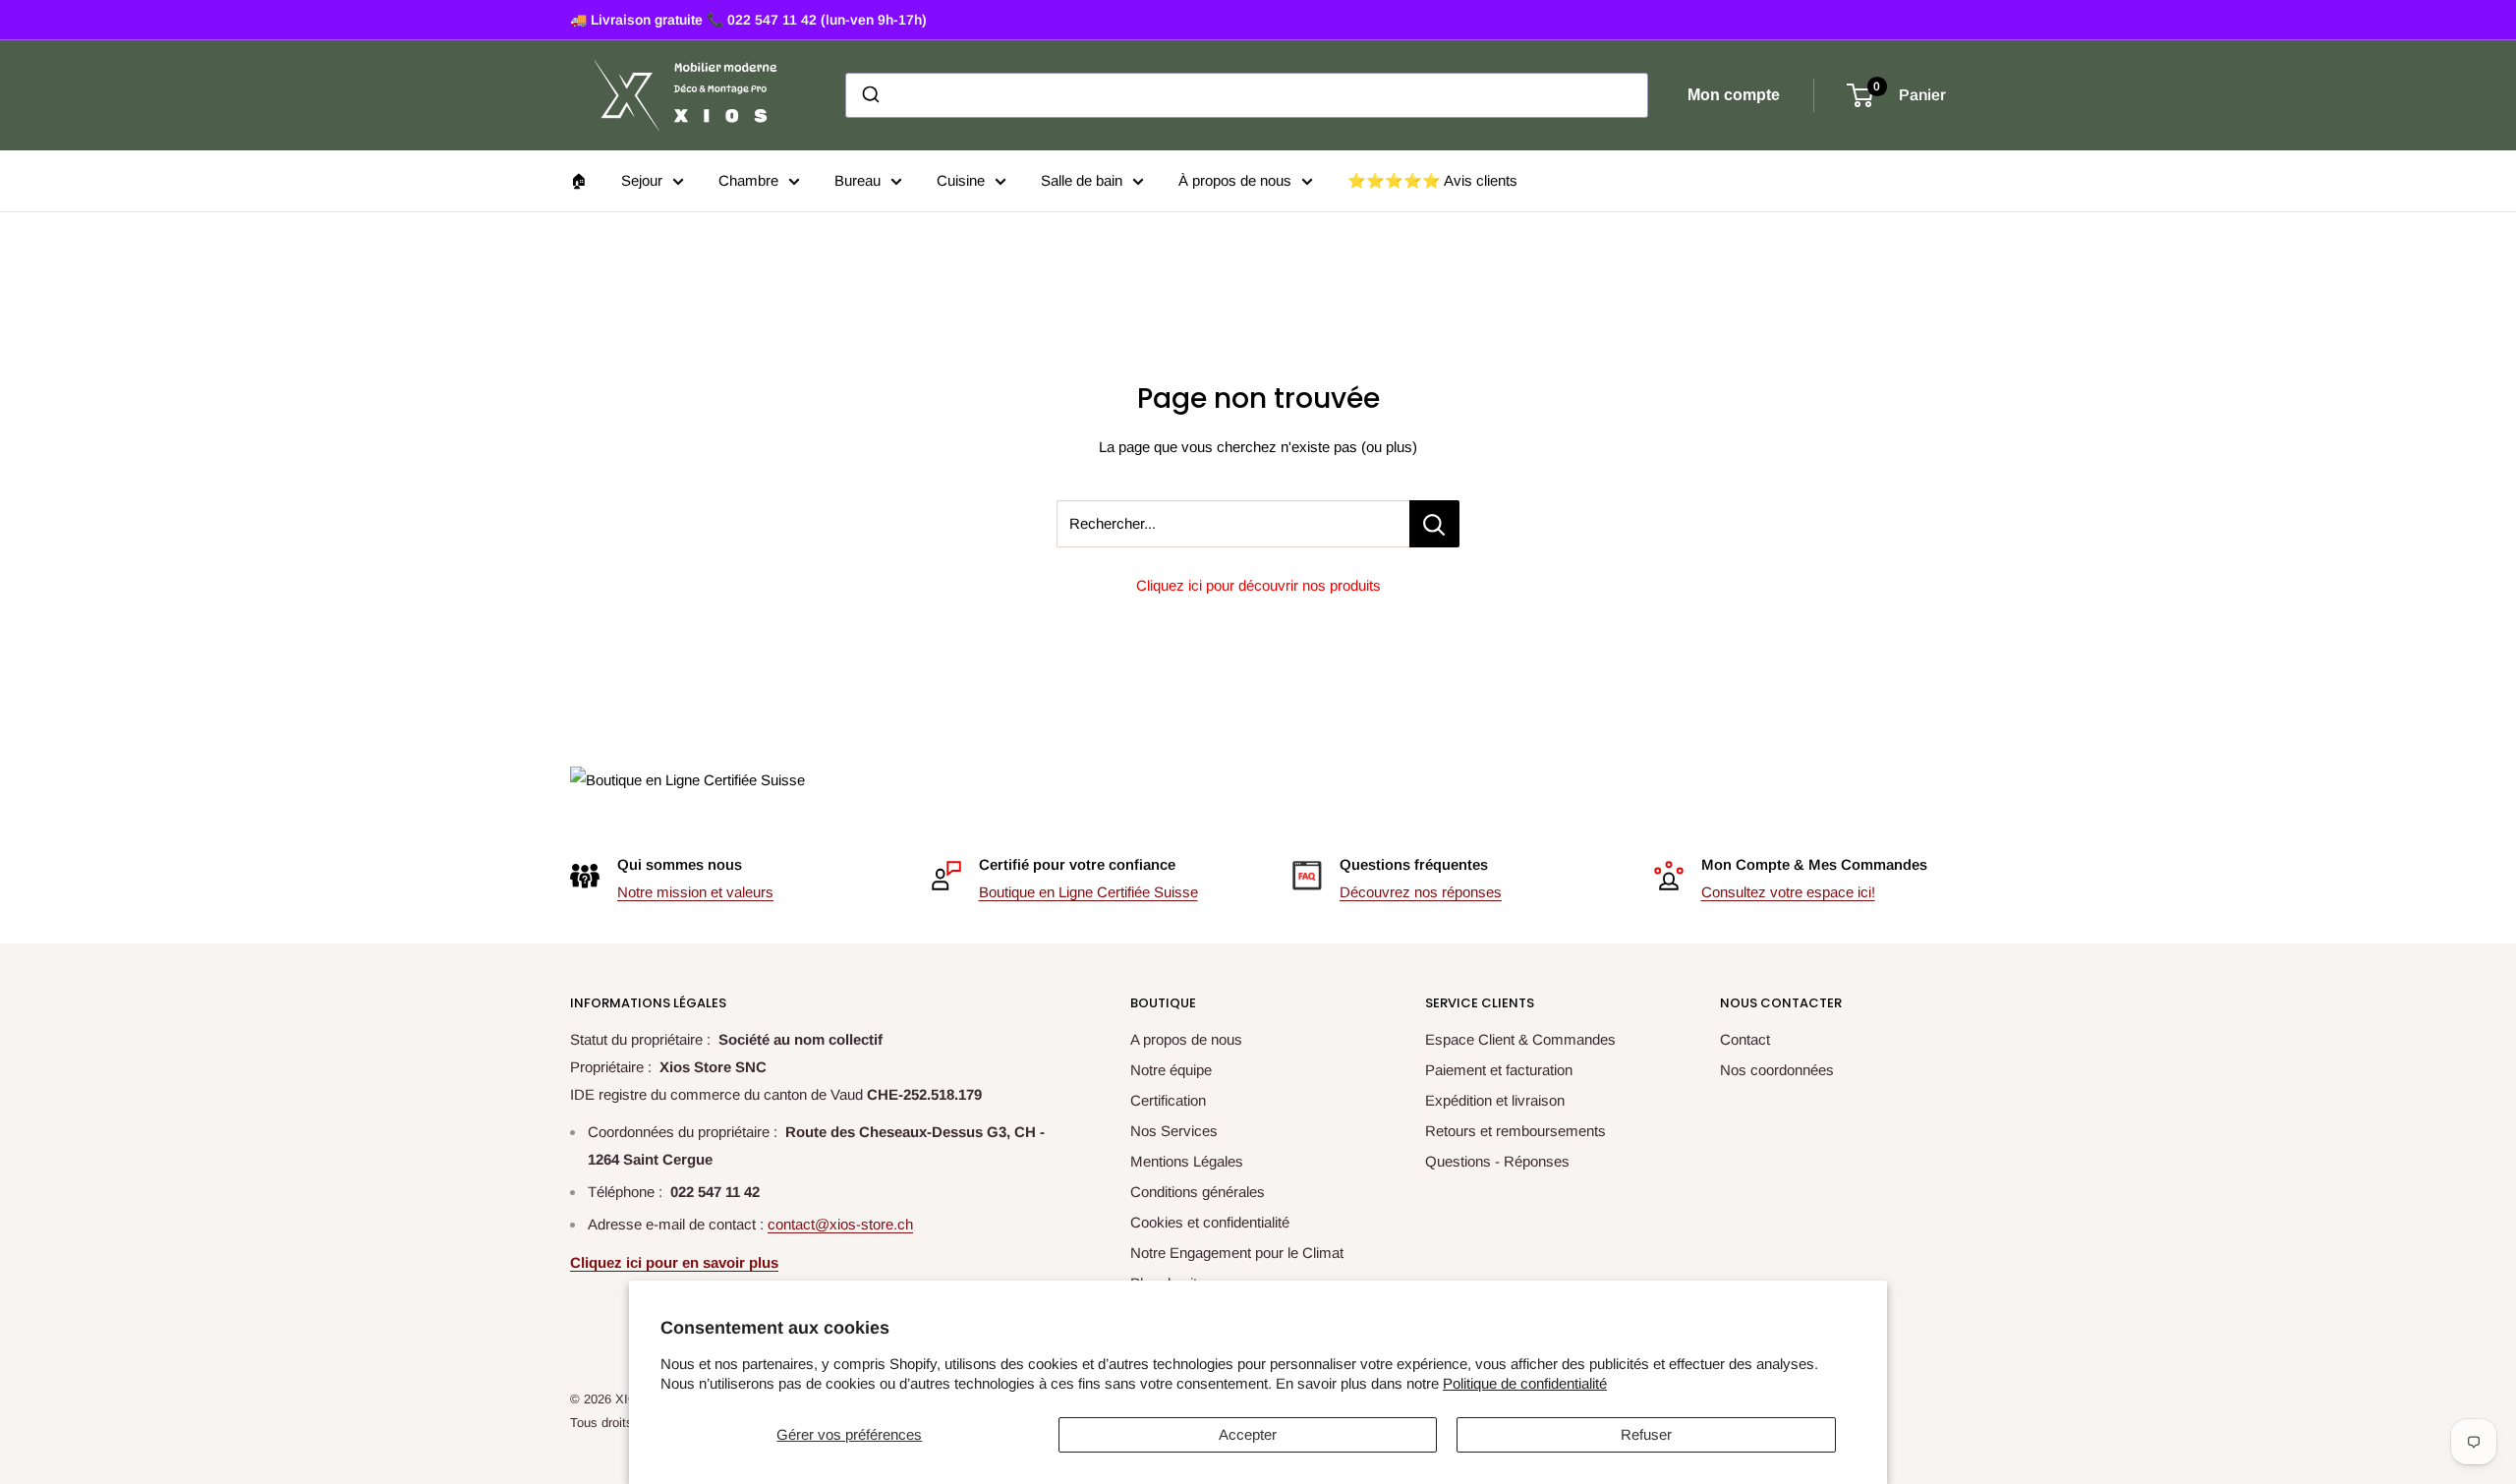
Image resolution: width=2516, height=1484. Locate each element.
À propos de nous (1235, 180)
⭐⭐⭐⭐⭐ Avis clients (1432, 180)
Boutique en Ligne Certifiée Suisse (1088, 892)
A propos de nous (1186, 1039)
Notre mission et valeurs (695, 892)
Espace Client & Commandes (1520, 1039)
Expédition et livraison (1495, 1100)
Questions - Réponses (1497, 1161)
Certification (1168, 1100)
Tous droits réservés (628, 1423)
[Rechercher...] (1434, 524)
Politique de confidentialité (1525, 1383)
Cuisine (961, 180)
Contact (1745, 1039)
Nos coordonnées (1777, 1070)
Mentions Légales (1187, 1161)
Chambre (748, 180)
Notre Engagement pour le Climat (1237, 1253)
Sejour (642, 180)
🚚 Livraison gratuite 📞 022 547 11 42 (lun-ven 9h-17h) (748, 20)
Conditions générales (1198, 1192)
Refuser (1646, 1434)
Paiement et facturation (1499, 1070)
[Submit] (869, 95)
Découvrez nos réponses (1421, 892)
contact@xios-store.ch (840, 1224)
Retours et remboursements (1515, 1131)
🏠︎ (578, 180)
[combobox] (1247, 95)
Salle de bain (1082, 180)
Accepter (1248, 1434)
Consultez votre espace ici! (1788, 892)
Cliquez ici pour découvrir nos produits (1258, 585)
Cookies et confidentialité (1210, 1222)
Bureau (858, 180)
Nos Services (1174, 1131)
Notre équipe (1171, 1070)
